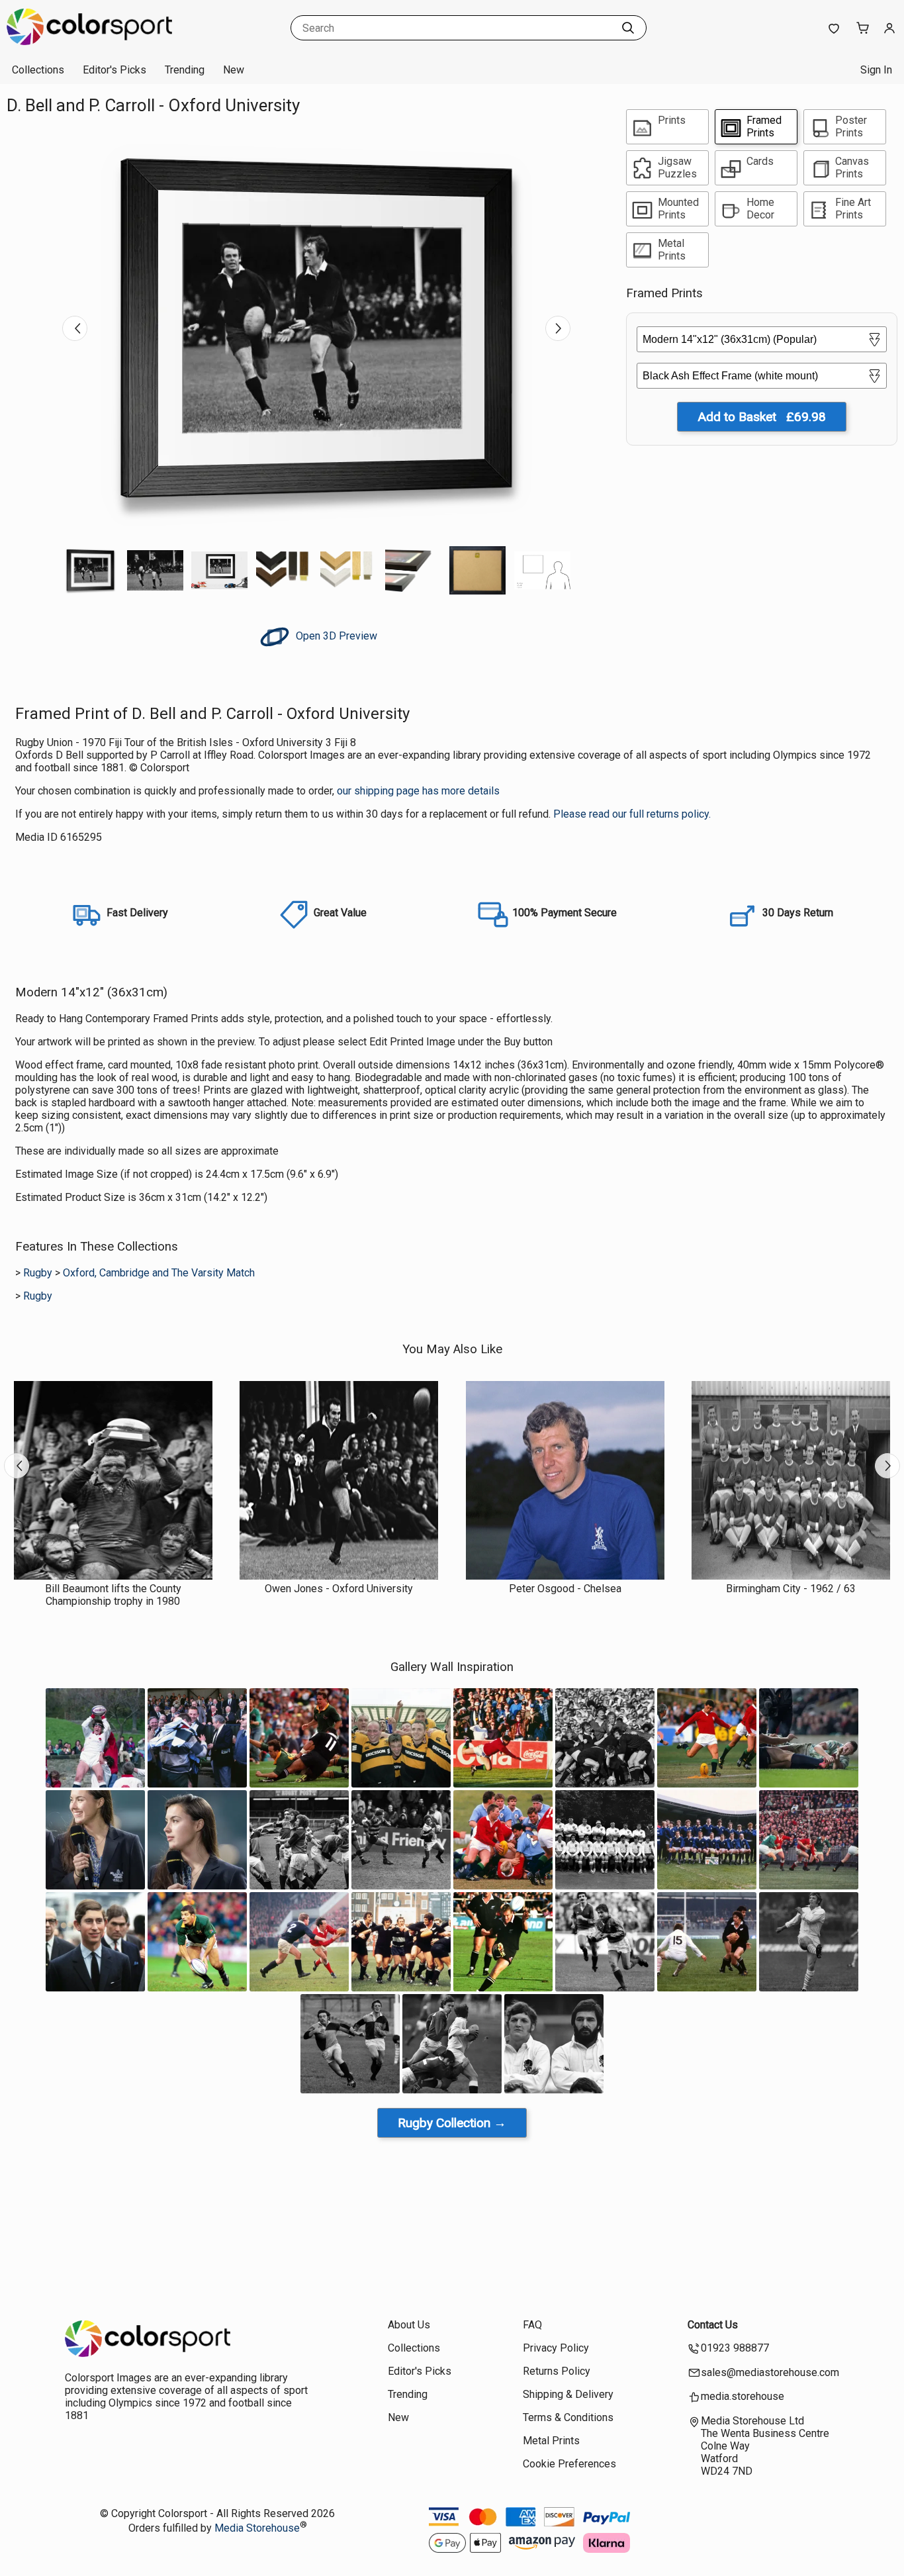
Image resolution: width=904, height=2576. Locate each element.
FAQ (532, 2325)
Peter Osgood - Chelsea (565, 1589)
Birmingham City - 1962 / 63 (791, 1589)
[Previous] (75, 328)
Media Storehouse (257, 2528)
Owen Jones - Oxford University (339, 1589)
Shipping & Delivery (568, 2394)
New (234, 70)
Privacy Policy (556, 2348)
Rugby (38, 1273)
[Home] (89, 43)
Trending (185, 70)
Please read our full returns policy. (632, 814)
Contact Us (713, 2325)
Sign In (876, 70)
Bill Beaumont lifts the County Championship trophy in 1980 (113, 1595)
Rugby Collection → (452, 2123)
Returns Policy (557, 2371)
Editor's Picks (114, 70)
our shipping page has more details (418, 791)
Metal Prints (551, 2441)
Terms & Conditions (568, 2417)
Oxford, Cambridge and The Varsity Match (159, 1273)
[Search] (628, 28)
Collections (38, 70)
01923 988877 (735, 2348)
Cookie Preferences (569, 2464)
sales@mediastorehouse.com (770, 2372)
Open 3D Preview (335, 636)
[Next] (558, 328)
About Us (409, 2325)
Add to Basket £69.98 (762, 417)
